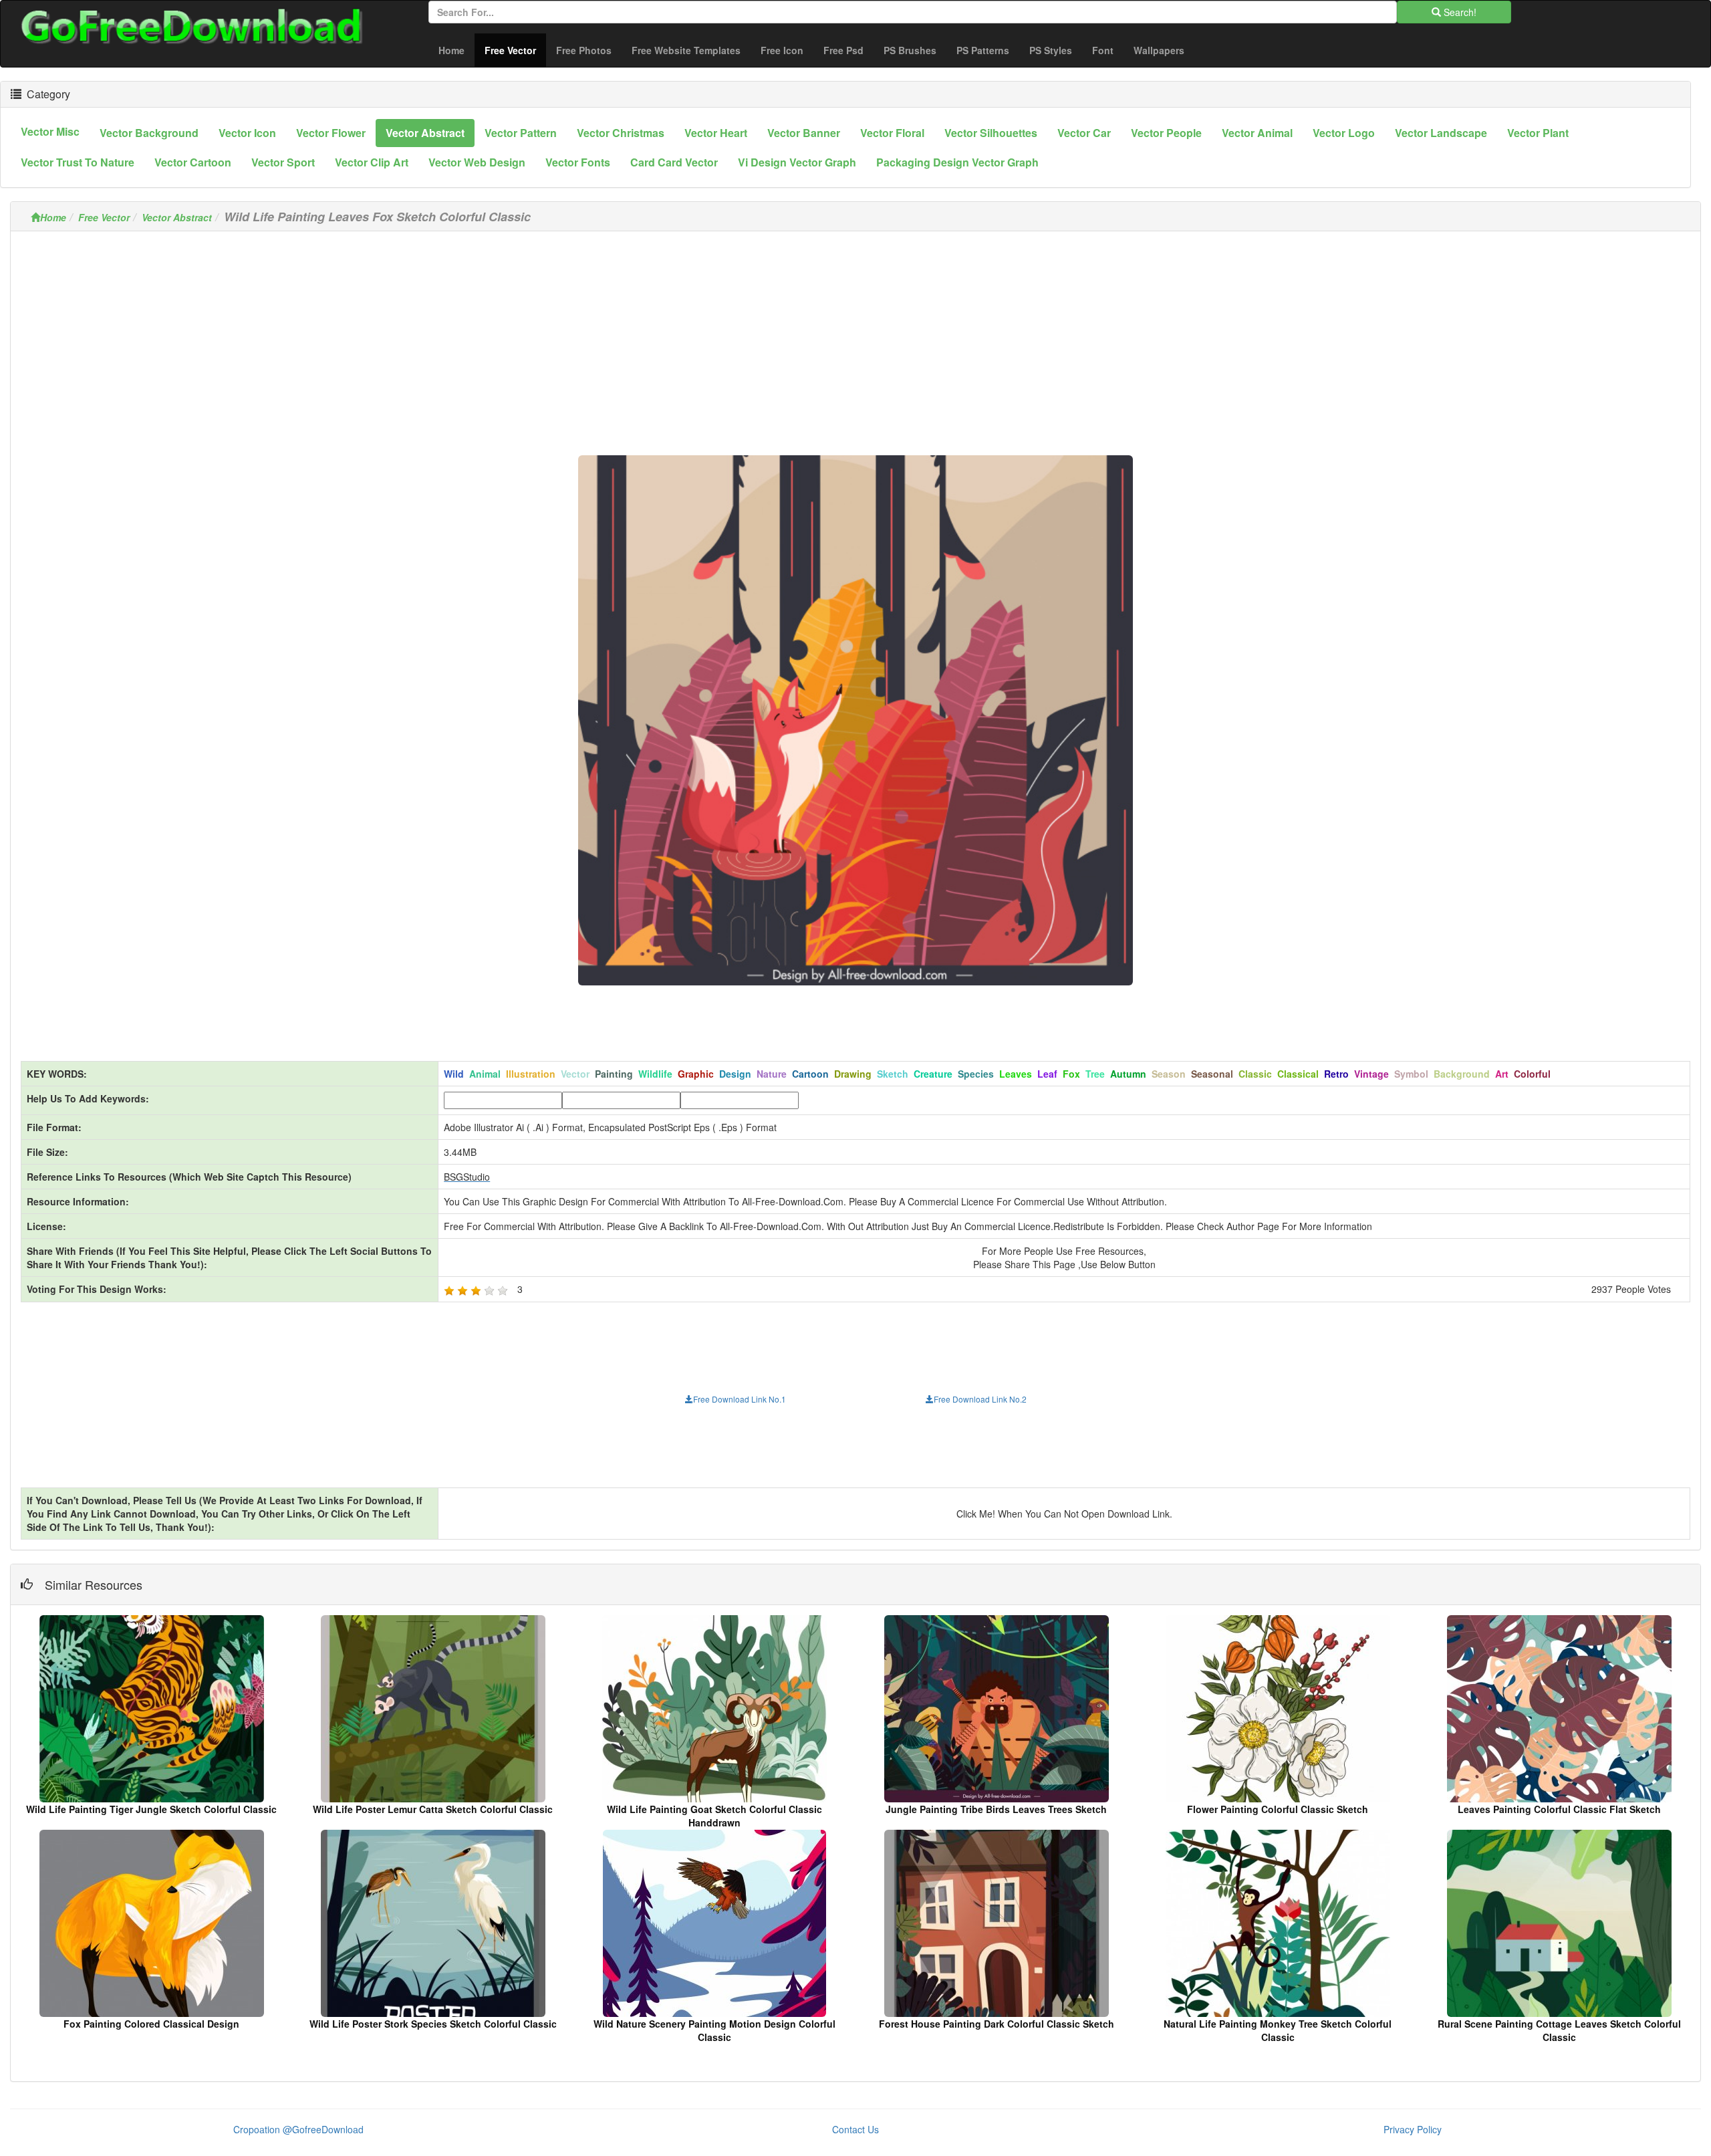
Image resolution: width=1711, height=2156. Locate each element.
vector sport (283, 162)
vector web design (477, 162)
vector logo (1344, 133)
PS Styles (1051, 50)
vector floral (892, 133)
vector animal (1257, 133)
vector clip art (372, 162)
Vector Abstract (177, 217)
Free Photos (584, 50)
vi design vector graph (797, 162)
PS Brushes (910, 50)
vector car (1084, 133)
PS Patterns (983, 50)
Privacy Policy (1413, 2129)
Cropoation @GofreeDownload (298, 2129)
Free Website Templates (686, 50)
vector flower (331, 133)
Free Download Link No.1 (740, 1399)
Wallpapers (1159, 50)
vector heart (716, 133)
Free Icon (782, 50)
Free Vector (515, 50)
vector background (149, 133)
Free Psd (843, 50)
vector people (1166, 133)
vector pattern (521, 133)
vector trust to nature (78, 162)
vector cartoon (193, 162)
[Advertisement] (855, 335)
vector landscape (1441, 133)
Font (1103, 50)
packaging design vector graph (957, 162)
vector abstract (425, 133)
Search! (1459, 12)
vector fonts (578, 162)
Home (451, 50)
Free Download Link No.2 (980, 1399)
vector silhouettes (991, 133)
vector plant (1538, 133)
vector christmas (621, 133)
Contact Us (855, 2129)
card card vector (674, 162)
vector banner (804, 133)
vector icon (247, 133)
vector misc (50, 131)
